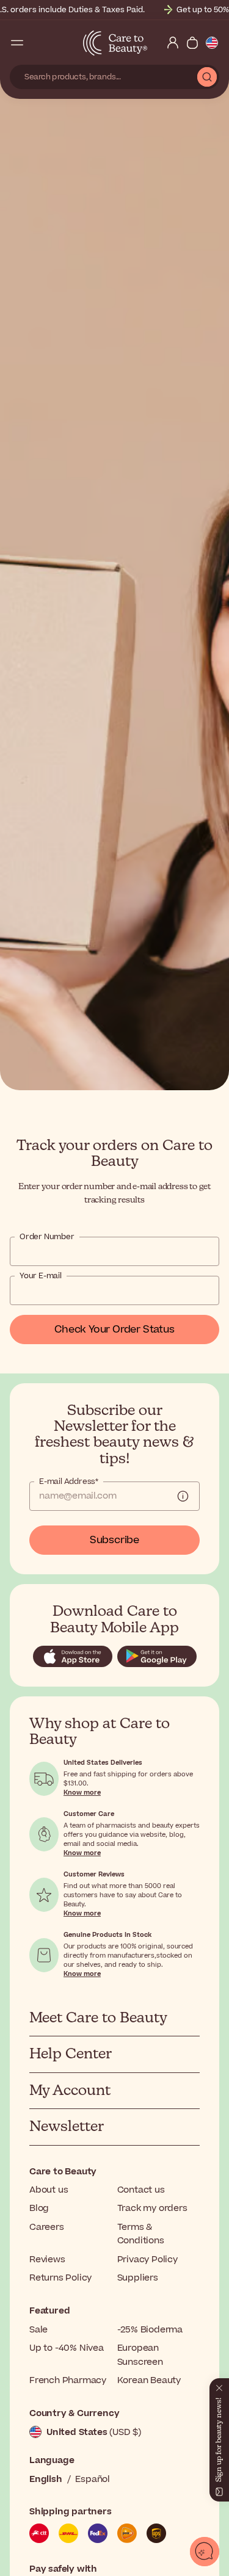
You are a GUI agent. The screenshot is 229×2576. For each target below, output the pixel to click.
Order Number (47, 1237)
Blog (39, 2208)
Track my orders (152, 2208)
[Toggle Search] (37, 43)
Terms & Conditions (141, 2234)
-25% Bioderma (150, 2330)
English (46, 2479)
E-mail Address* (69, 1482)
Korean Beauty (149, 2380)
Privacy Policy (147, 2259)
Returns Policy (60, 2278)
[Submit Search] (207, 77)
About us (49, 2190)
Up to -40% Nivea (67, 2348)
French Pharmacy (68, 2380)
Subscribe (114, 1540)
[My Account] (173, 43)
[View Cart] (192, 43)
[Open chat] (205, 2552)
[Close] (219, 2386)
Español (93, 2479)
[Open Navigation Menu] (17, 43)
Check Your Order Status (114, 1330)
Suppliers (138, 2278)
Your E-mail (41, 1276)
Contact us (141, 2190)
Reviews (47, 2259)
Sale (38, 2330)
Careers (47, 2227)
